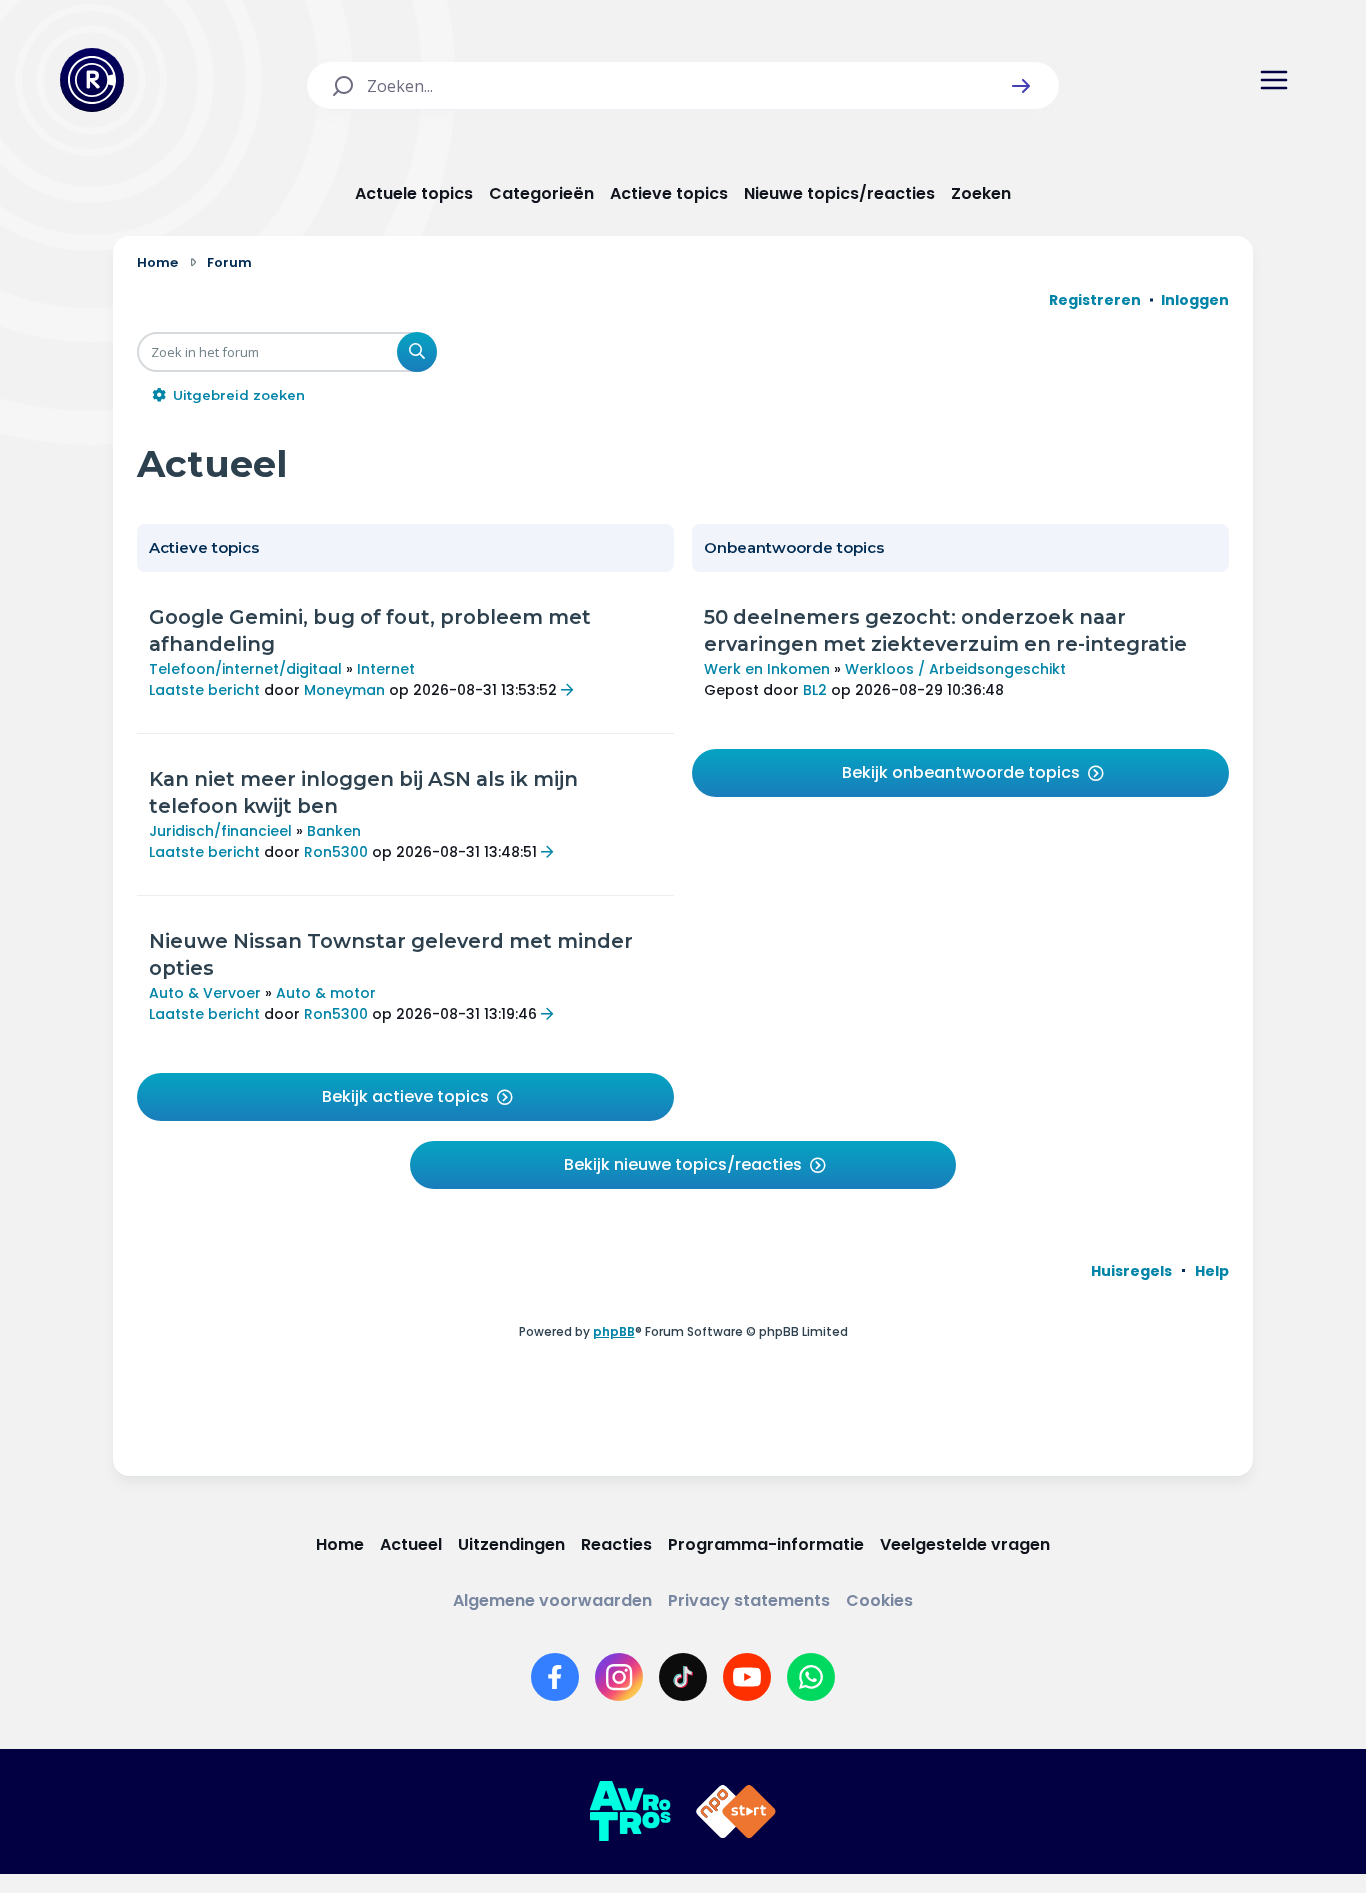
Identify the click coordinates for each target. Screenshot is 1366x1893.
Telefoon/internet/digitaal (245, 669)
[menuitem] (1131, 1271)
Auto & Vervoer (205, 993)
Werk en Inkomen (767, 669)
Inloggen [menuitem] (1195, 300)
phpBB (614, 1331)
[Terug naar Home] (92, 80)
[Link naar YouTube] (747, 1677)
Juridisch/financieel (220, 831)
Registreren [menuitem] (1095, 300)
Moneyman (344, 690)
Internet (386, 669)
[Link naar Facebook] (555, 1677)
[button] (1021, 86)
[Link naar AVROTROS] (630, 1812)
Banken (334, 831)
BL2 (815, 690)
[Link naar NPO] (736, 1812)
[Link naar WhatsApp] (811, 1677)
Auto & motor (326, 993)
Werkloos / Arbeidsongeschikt (955, 669)
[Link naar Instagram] (619, 1677)
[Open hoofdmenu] (1274, 80)
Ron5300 (336, 852)
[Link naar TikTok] (683, 1677)
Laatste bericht (204, 690)
